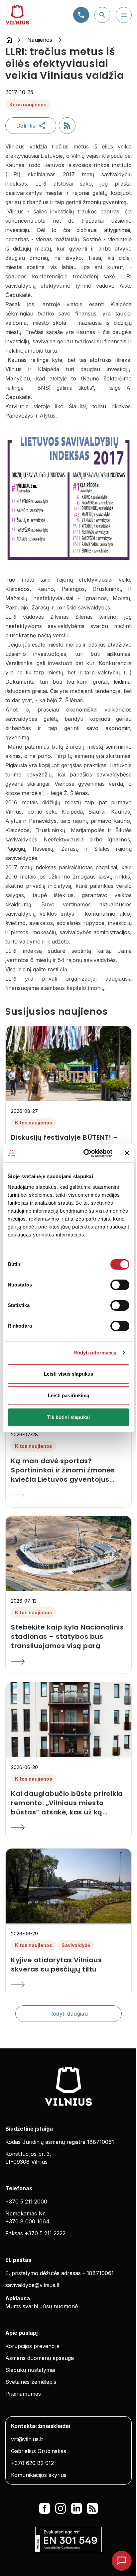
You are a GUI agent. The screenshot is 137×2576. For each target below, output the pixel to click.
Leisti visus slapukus (68, 1374)
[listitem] (68, 1470)
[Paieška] (102, 15)
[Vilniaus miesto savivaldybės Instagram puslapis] (61, 2508)
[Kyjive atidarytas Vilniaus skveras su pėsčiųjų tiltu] (68, 1985)
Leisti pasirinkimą (69, 1395)
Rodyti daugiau (69, 2014)
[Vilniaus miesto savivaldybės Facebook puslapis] (45, 2508)
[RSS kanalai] (92, 2508)
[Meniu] (124, 15)
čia (64, 969)
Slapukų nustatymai (30, 2370)
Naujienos (40, 40)
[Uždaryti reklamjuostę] (127, 1153)
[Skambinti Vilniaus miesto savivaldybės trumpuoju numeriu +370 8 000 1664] (81, 15)
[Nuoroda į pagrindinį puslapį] (9, 40)
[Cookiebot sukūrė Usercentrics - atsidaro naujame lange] (85, 1153)
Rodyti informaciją (95, 1353)
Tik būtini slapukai (69, 1417)
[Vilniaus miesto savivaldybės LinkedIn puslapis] (76, 2508)
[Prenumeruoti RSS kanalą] (67, 126)
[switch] (120, 1285)
